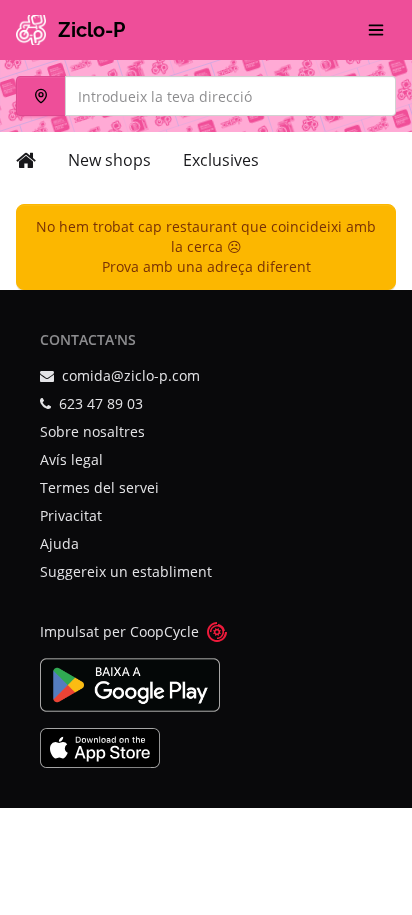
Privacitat (71, 515)
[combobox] (206, 96)
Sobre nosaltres (92, 431)
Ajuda (59, 543)
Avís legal (71, 459)
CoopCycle (164, 631)
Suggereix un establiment (126, 571)
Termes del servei (99, 487)
